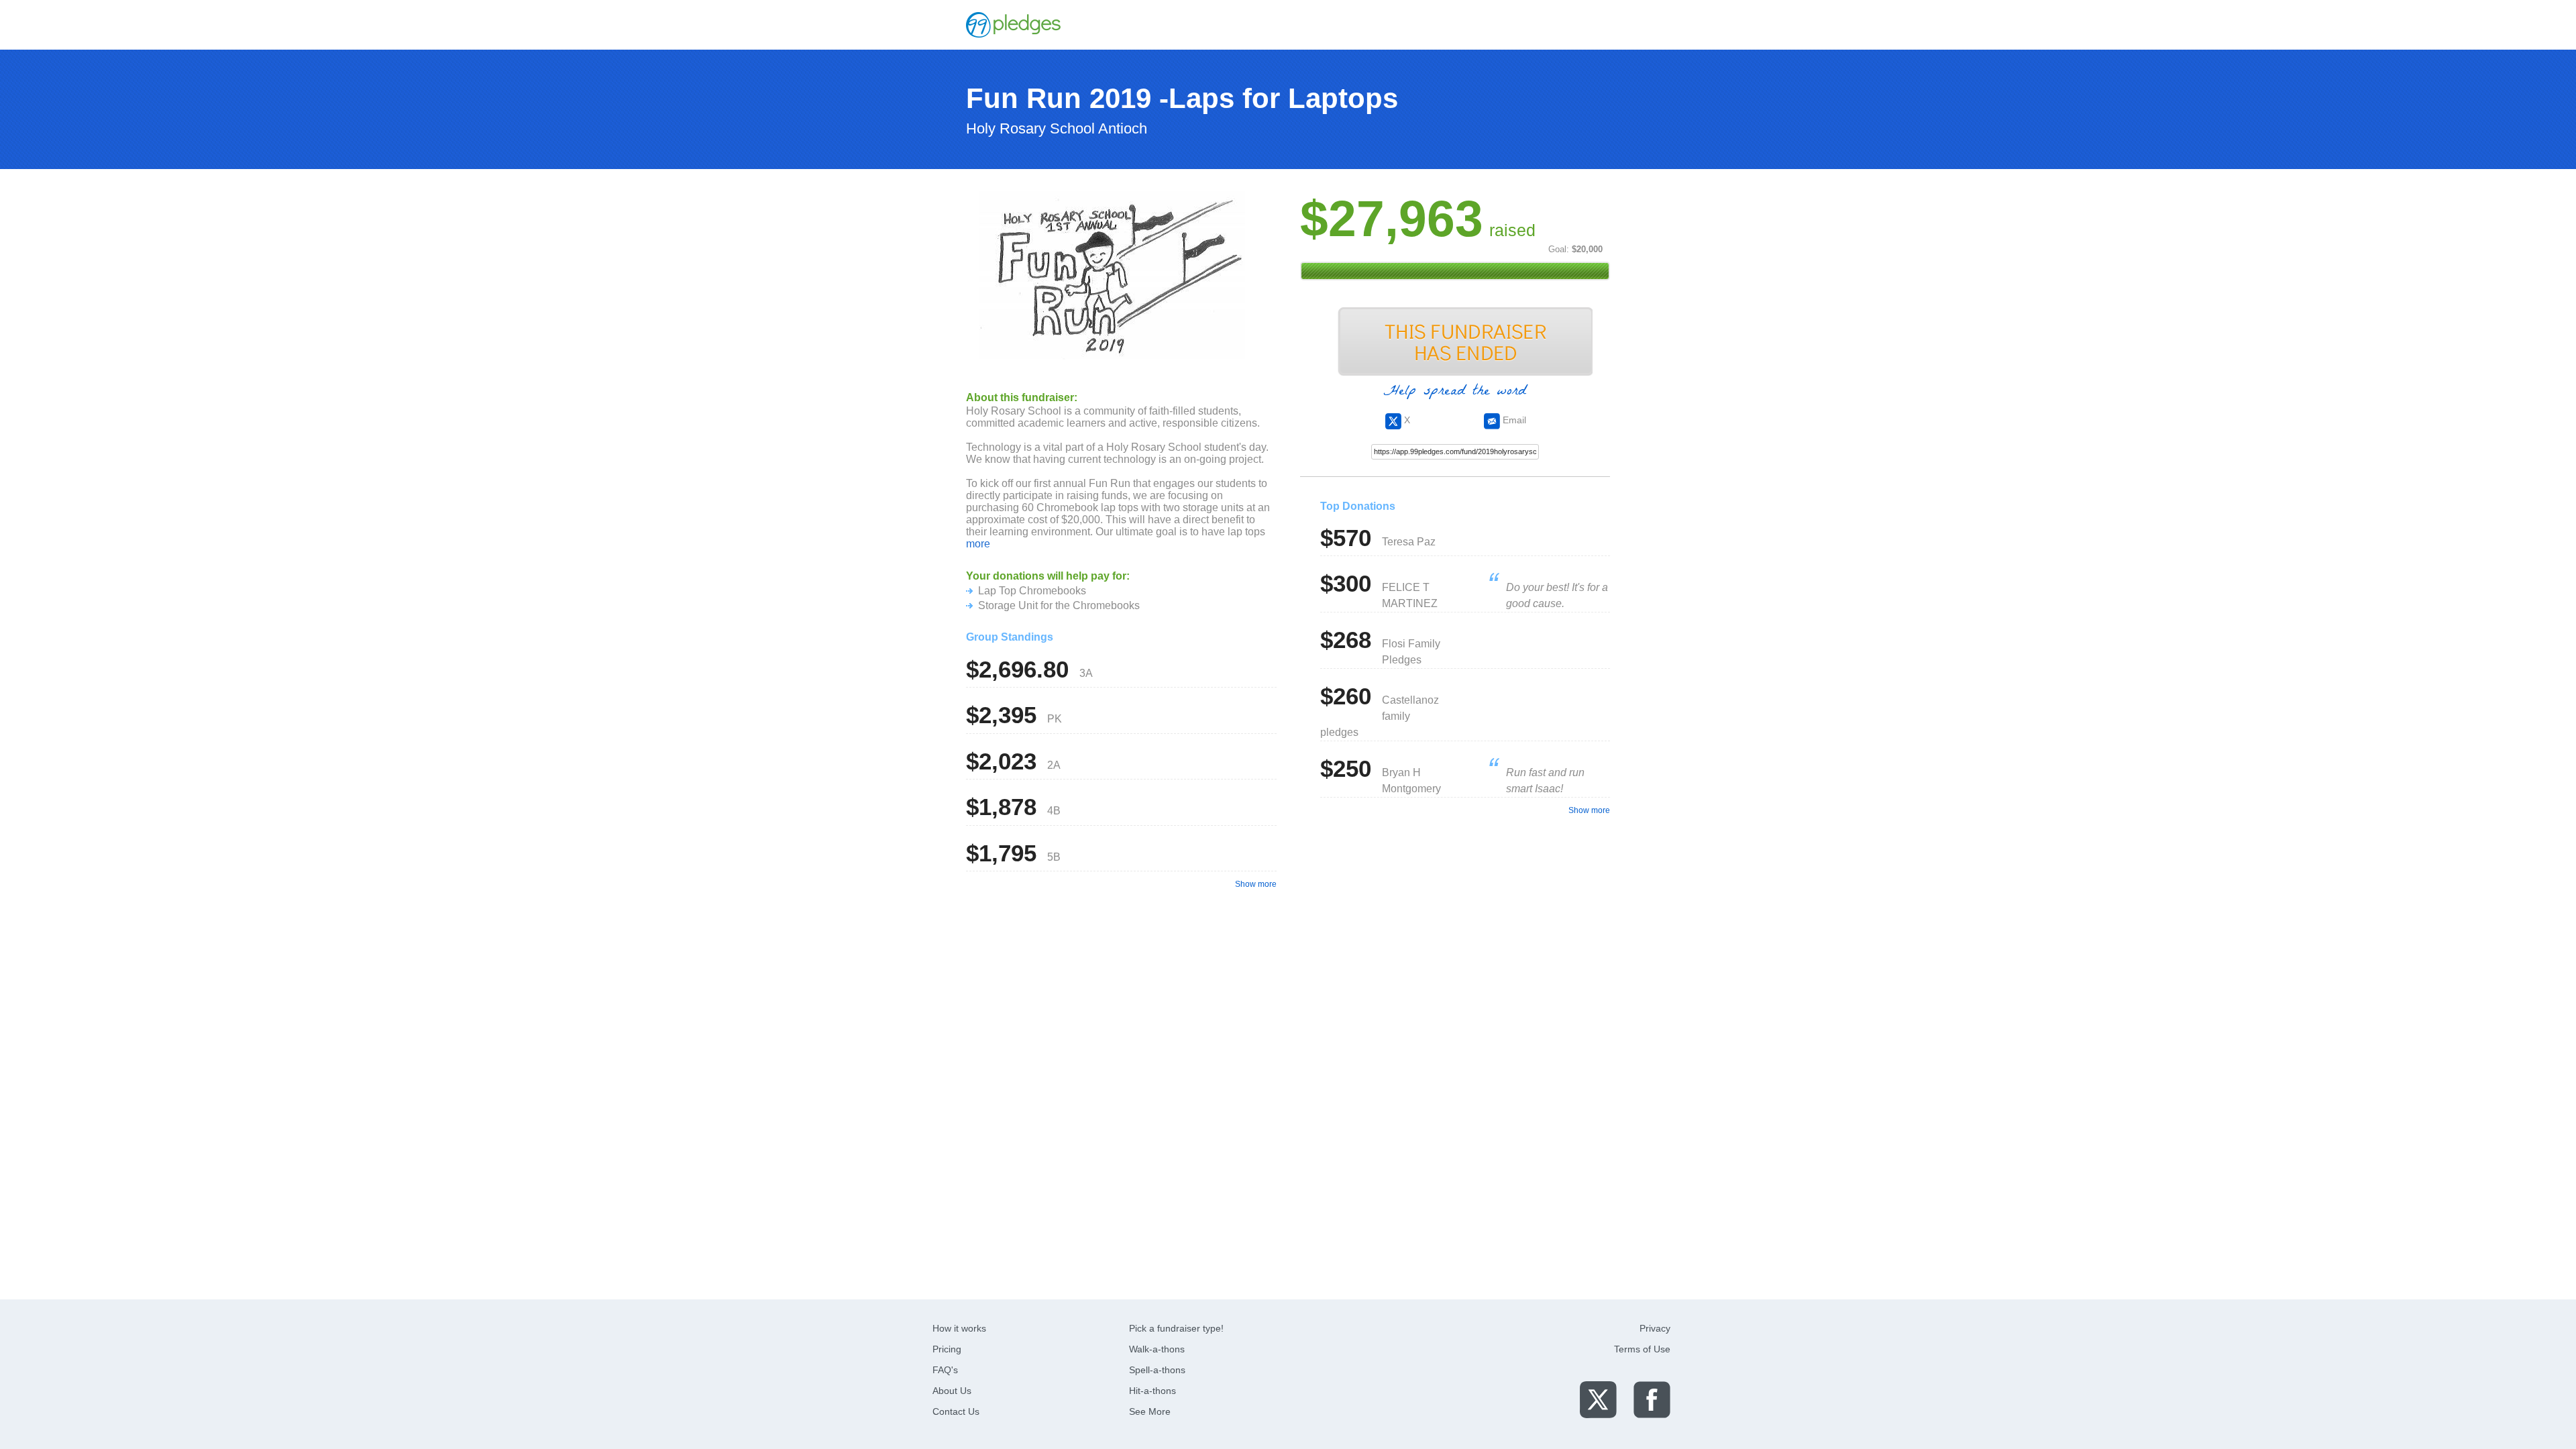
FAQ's (945, 1370)
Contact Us (956, 1411)
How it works (959, 1328)
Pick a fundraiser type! (1176, 1328)
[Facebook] (1652, 1399)
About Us (952, 1391)
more (978, 544)
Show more (1256, 884)
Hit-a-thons (1152, 1391)
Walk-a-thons (1157, 1349)
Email (1513, 420)
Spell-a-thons (1157, 1370)
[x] (1598, 1399)
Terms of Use (1642, 1349)
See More (1150, 1411)
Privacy (1655, 1328)
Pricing (947, 1349)
